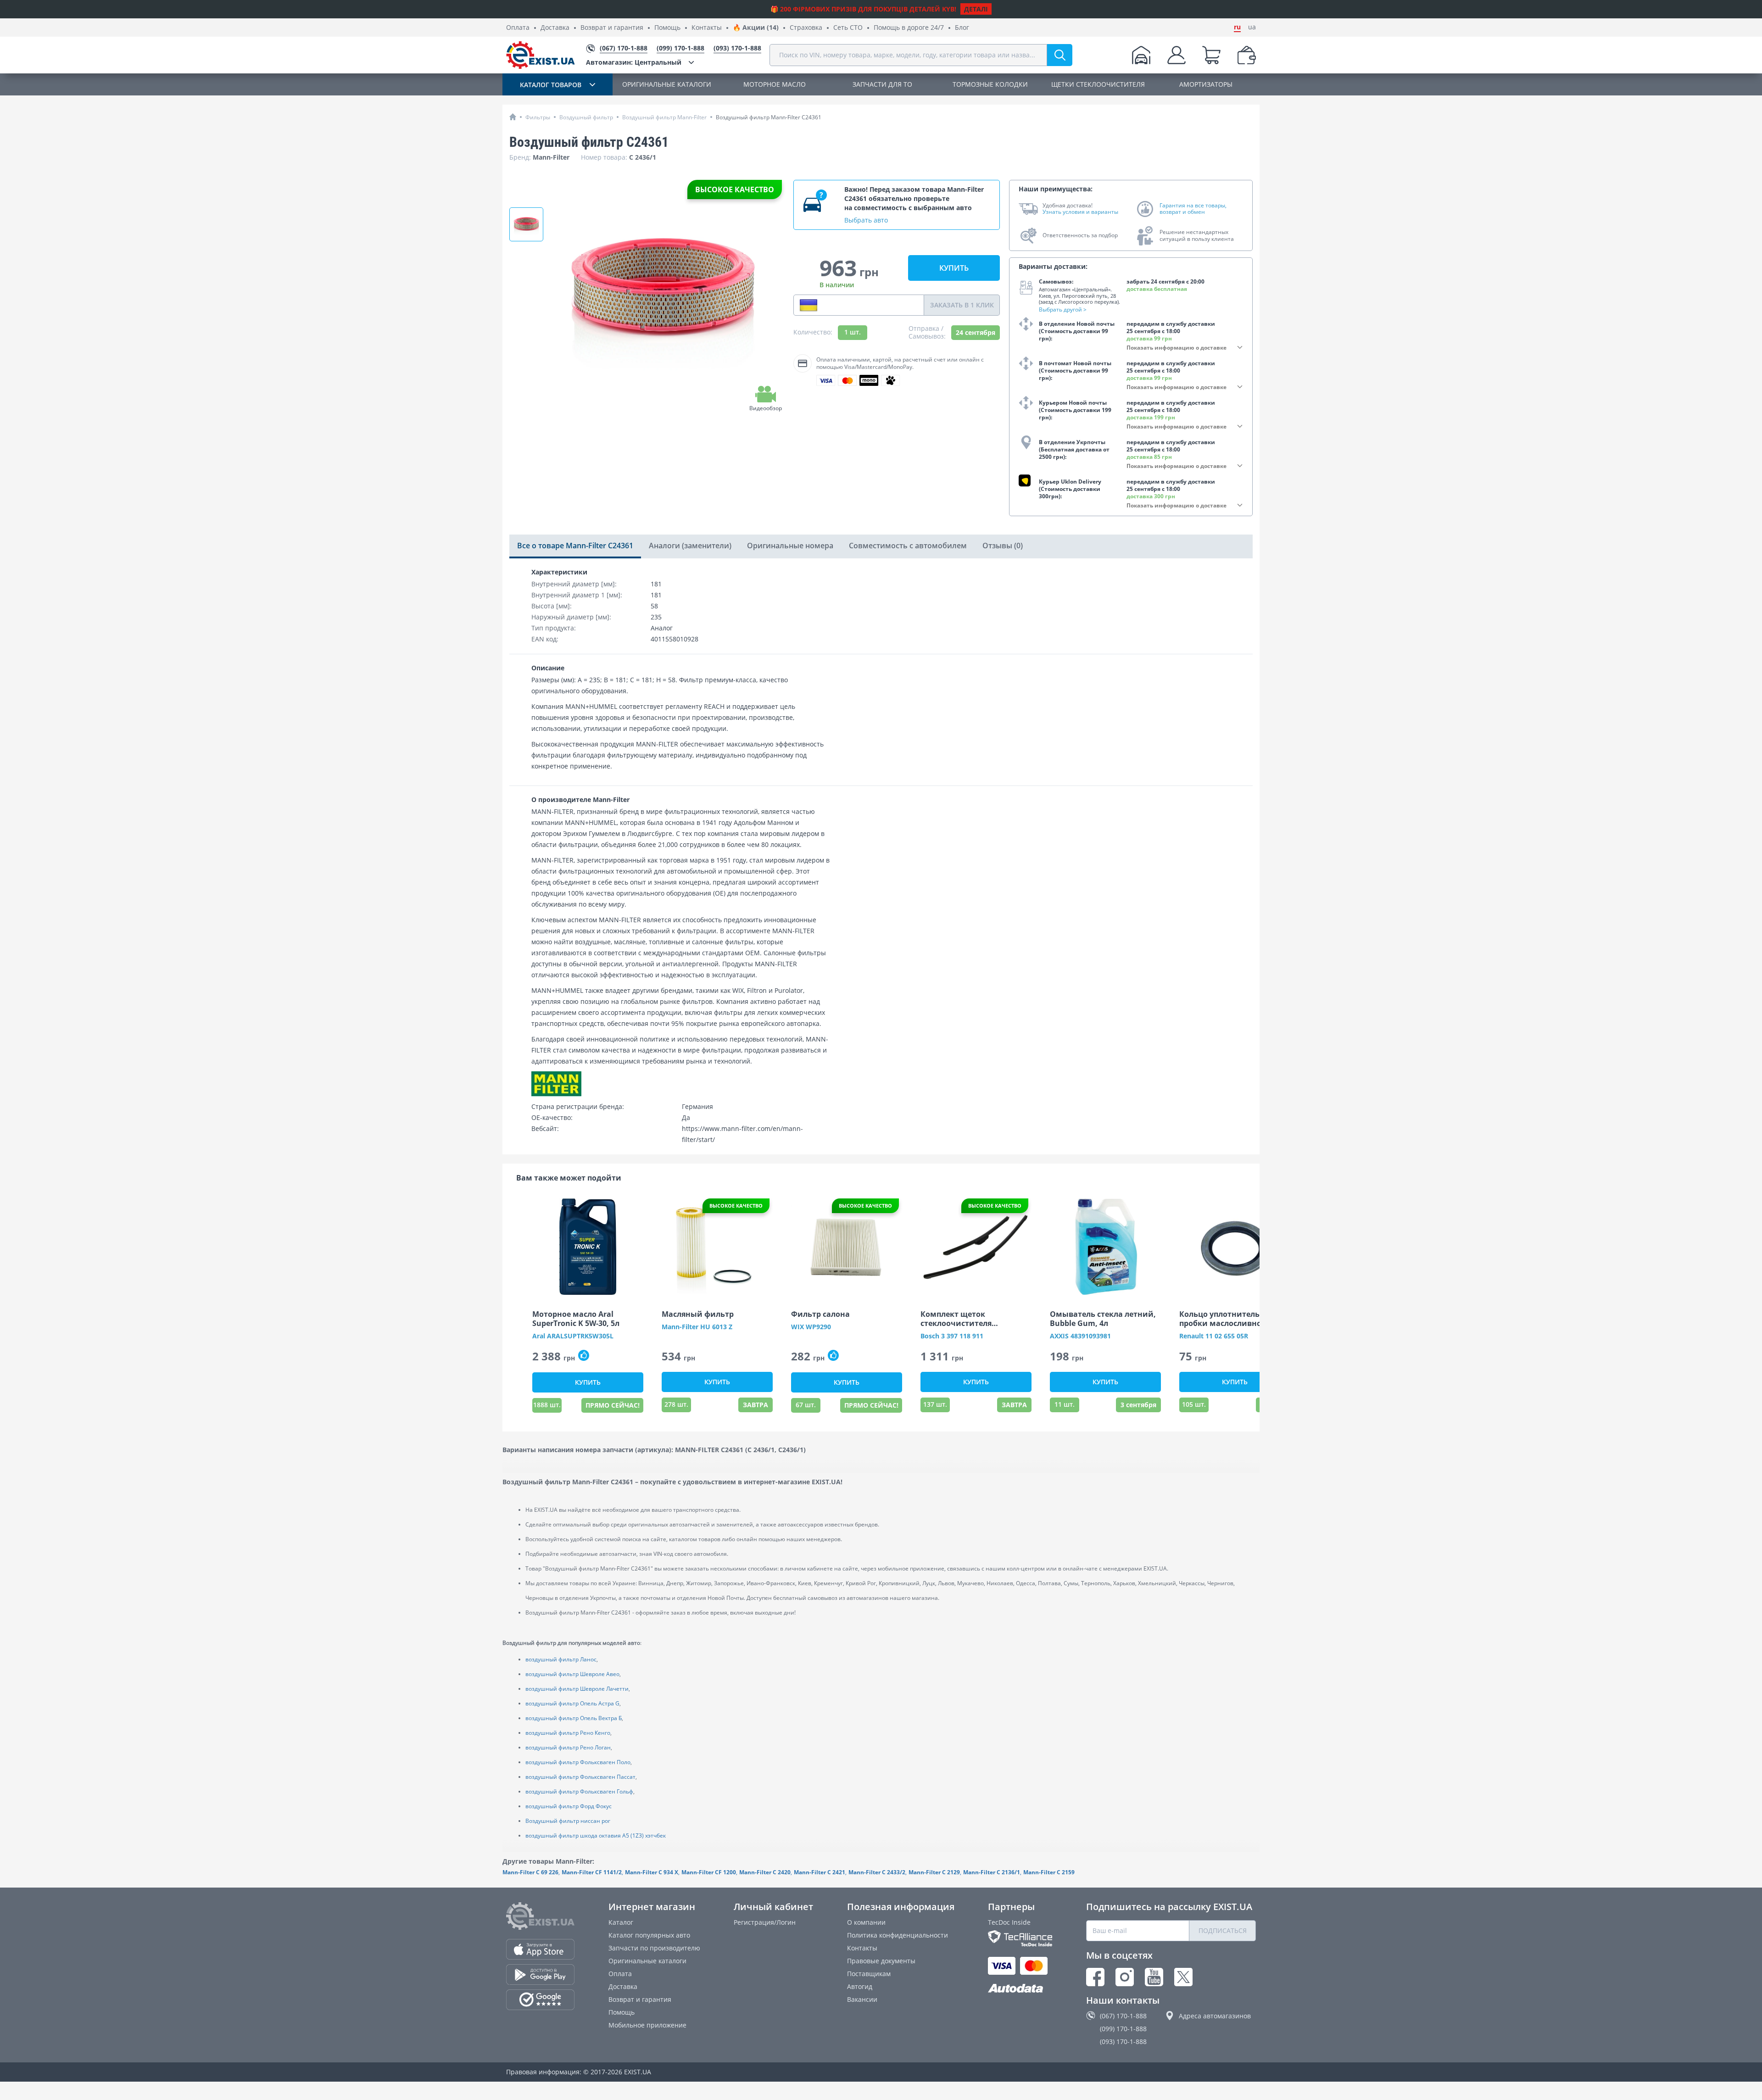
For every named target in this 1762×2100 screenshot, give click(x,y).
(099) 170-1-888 (1123, 2029)
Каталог (621, 1922)
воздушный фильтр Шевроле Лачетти (577, 1689)
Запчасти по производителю (654, 1948)
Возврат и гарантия (612, 28)
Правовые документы (881, 1961)
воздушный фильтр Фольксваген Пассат (580, 1777)
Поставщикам (869, 1974)
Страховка (806, 28)
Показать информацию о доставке (1177, 348)
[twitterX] (1183, 1977)
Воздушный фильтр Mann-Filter (664, 117)
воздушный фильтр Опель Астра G (572, 1703)
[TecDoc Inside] (1020, 1938)
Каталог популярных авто (649, 1935)
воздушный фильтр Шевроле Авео (572, 1674)
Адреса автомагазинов (1215, 2016)
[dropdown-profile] (1177, 55)
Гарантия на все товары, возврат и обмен (1193, 209)
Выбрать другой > (1063, 309)
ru (1237, 27)
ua (1252, 27)
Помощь (667, 28)
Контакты (707, 28)
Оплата (518, 28)
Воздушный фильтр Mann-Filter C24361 (769, 117)
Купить (954, 268)
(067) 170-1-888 (1123, 2016)
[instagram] (1125, 1977)
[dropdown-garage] (1141, 55)
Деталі (976, 9)
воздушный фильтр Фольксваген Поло (578, 1762)
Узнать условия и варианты (1080, 212)
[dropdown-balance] (1247, 55)
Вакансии (862, 1999)
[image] (588, 1247)
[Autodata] (1020, 1989)
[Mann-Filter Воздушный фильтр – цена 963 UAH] (526, 224)
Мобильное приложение (647, 2025)
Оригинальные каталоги (647, 1961)
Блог (962, 28)
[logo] (541, 55)
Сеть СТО (848, 28)
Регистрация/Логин (765, 1922)
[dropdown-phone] (809, 305)
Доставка (555, 28)
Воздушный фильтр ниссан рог (568, 1821)
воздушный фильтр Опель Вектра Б (574, 1718)
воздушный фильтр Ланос (561, 1659)
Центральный (634, 62)
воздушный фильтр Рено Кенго (568, 1733)
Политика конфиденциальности (898, 1935)
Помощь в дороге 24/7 (909, 28)
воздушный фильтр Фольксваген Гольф (579, 1791)
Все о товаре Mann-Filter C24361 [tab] (575, 546)
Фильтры (538, 117)
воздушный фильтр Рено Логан (568, 1747)
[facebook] (1095, 1977)
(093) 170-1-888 (1123, 2042)
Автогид (860, 1986)
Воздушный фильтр (586, 117)
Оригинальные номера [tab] (790, 546)
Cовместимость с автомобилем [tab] (908, 546)
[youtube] (1154, 1977)
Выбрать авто (866, 220)
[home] (513, 117)
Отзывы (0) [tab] (1003, 546)
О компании (866, 1922)
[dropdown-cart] (1211, 55)
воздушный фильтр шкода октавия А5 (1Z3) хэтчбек (596, 1835)
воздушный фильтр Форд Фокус (569, 1806)
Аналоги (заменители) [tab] (690, 546)
